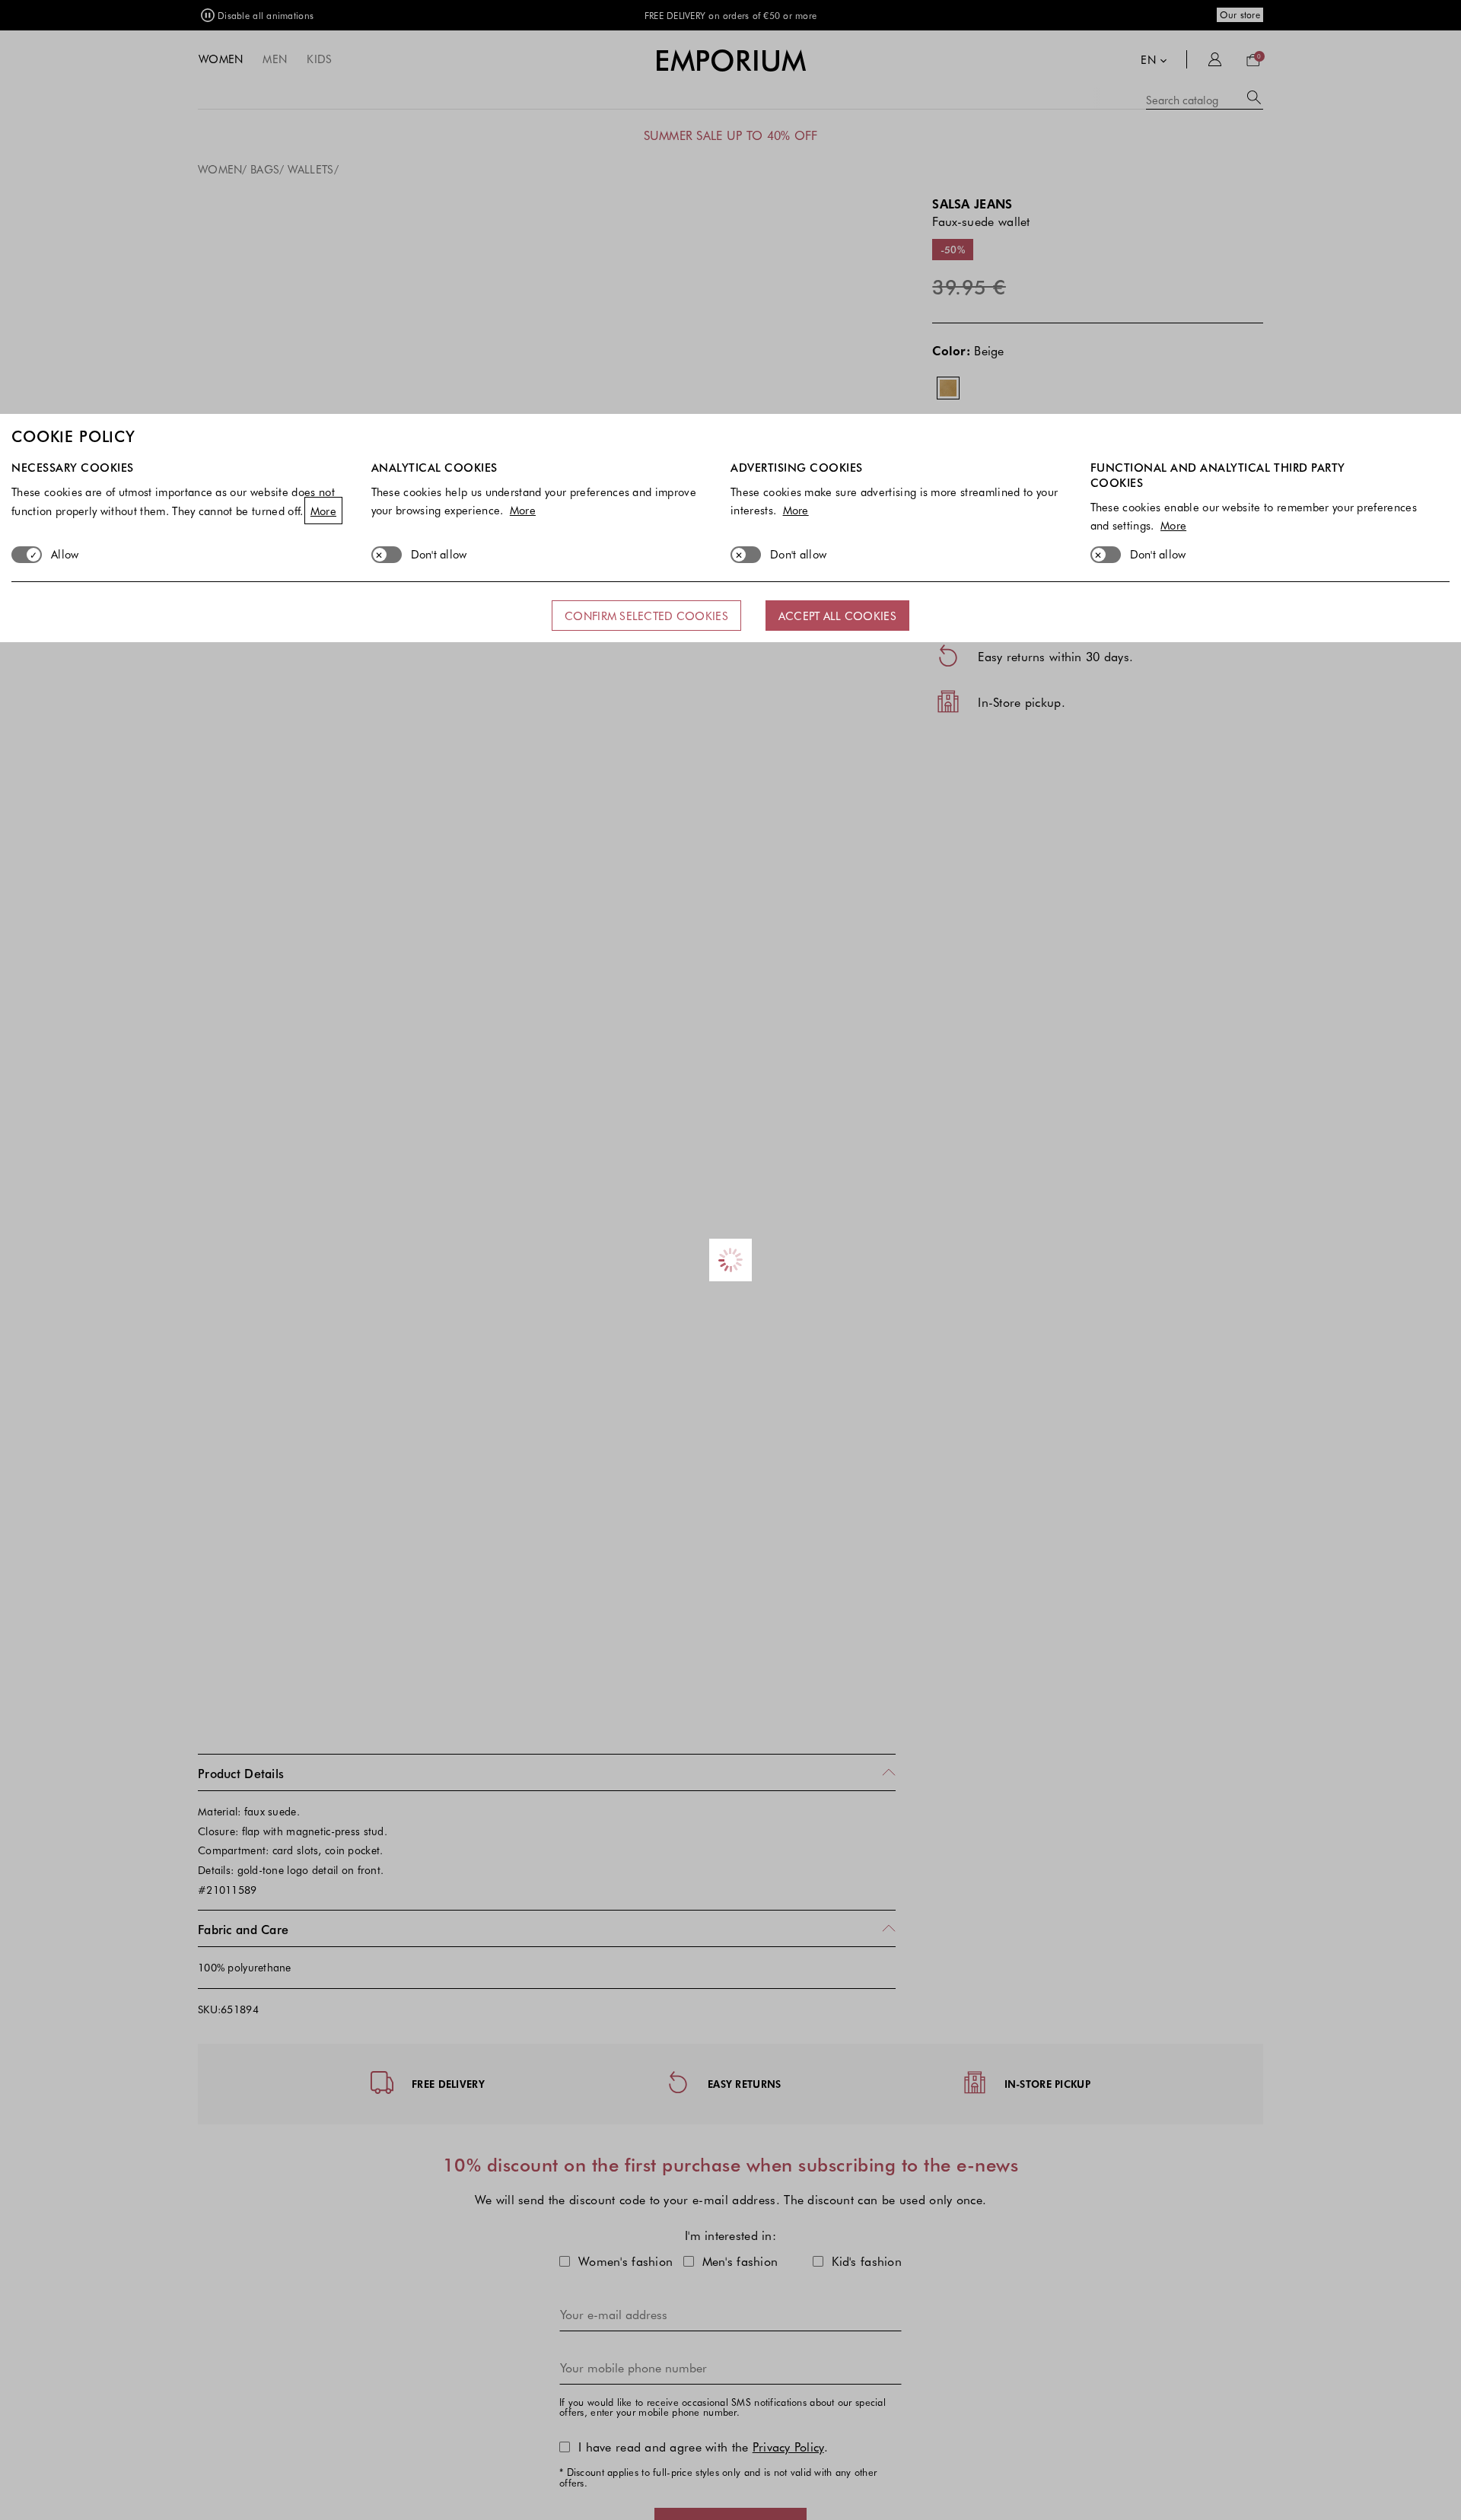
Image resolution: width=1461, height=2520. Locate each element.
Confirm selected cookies (646, 616)
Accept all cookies (837, 616)
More (323, 511)
